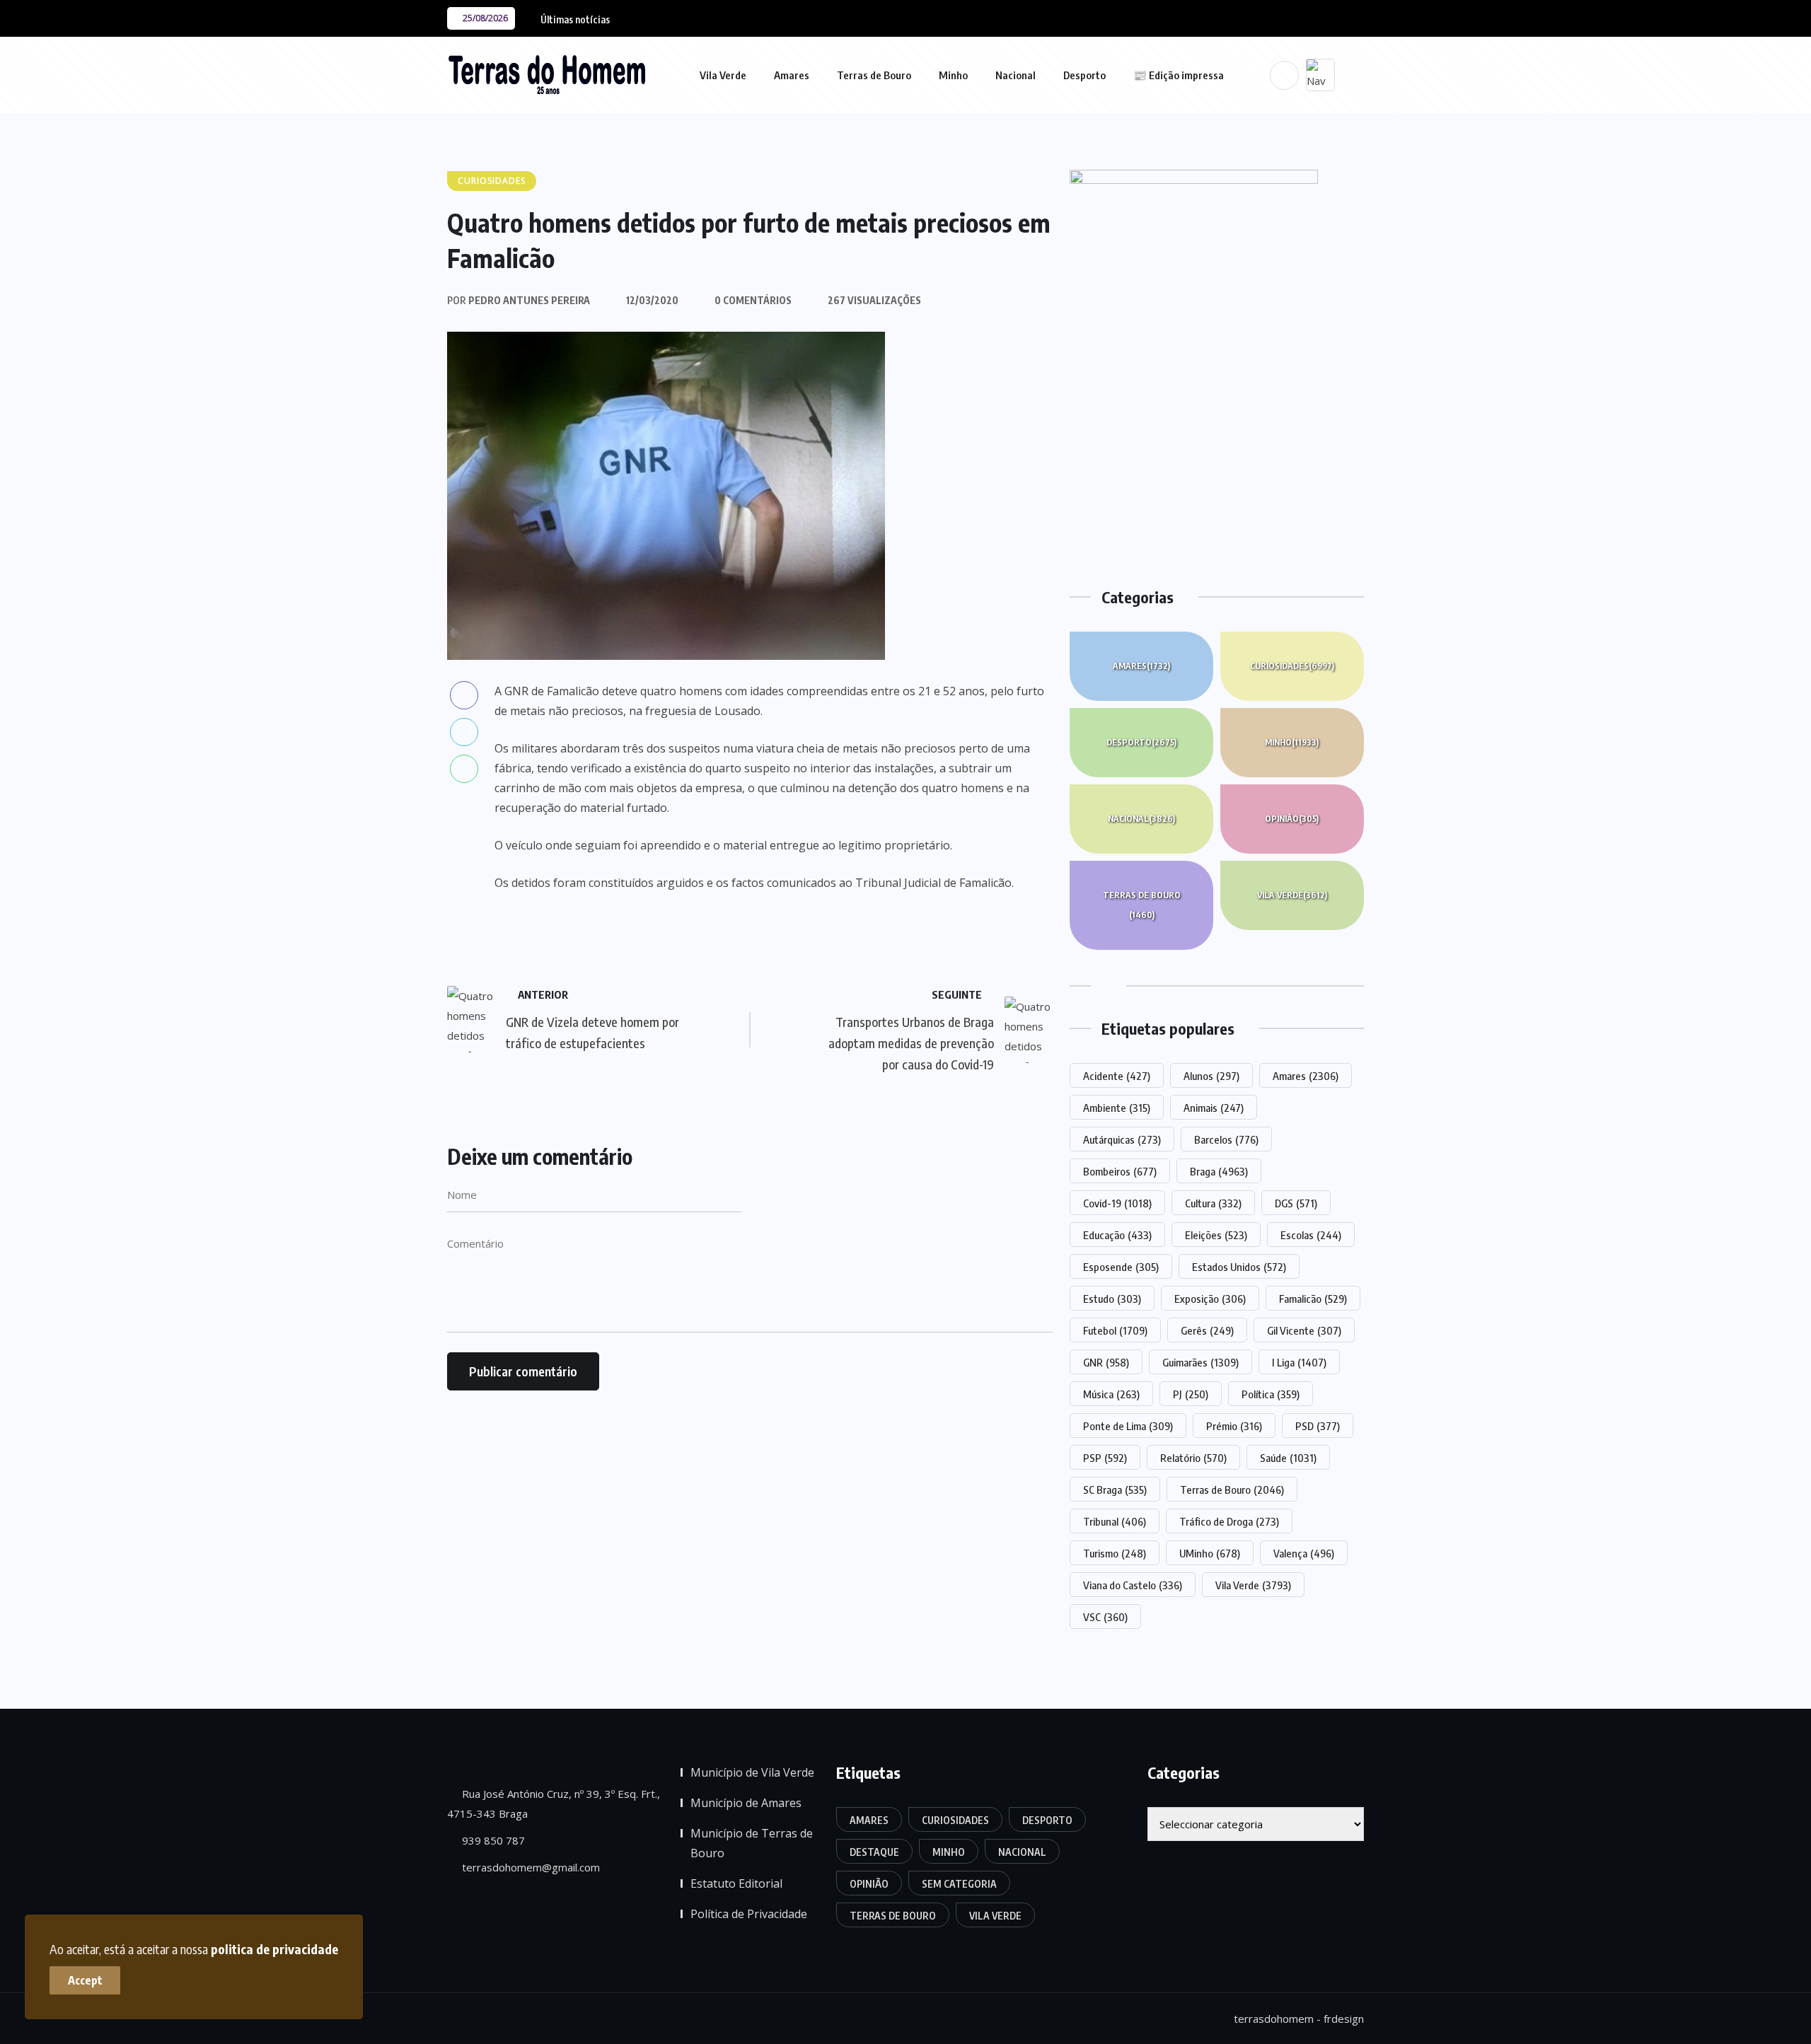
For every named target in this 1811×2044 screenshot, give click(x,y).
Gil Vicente (1304, 1330)
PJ (1191, 1394)
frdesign (1344, 2019)
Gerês (1207, 1330)
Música (1111, 1394)
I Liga (1299, 1362)
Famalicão (1313, 1299)
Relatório (1193, 1458)
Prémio (1234, 1426)
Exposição (1210, 1299)
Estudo (1112, 1299)
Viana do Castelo (1133, 1585)
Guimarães (1200, 1362)
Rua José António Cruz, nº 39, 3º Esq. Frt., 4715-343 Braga (554, 1804)
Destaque (874, 1852)
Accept (85, 1980)
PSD (1318, 1426)
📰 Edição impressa (1179, 75)
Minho (953, 75)
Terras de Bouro (874, 75)
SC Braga (1115, 1490)
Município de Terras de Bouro (752, 1843)
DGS (1296, 1203)
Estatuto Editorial (736, 1883)
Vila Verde (723, 75)
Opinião (1292, 819)
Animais (1214, 1108)
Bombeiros (1120, 1171)
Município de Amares (746, 1803)
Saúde (1288, 1458)
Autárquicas (1122, 1139)
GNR (1106, 1362)
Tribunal (1115, 1521)
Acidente (1117, 1076)
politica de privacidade (274, 1949)
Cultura (1213, 1203)
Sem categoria (959, 1884)
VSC (1105, 1617)
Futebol (1115, 1330)
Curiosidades (1292, 666)
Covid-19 (1117, 1203)
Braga (1219, 1171)
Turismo (1115, 1553)
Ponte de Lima (1128, 1426)
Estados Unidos (1239, 1267)
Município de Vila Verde (752, 1772)
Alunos (1211, 1076)
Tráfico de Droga (1229, 1521)
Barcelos (1226, 1139)
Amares (792, 75)
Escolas (1311, 1235)
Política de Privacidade (749, 1914)
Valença (1304, 1553)
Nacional (1016, 75)
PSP (1105, 1458)
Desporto (1084, 75)
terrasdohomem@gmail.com (530, 1867)
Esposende (1121, 1267)
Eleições (1216, 1235)
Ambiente (1117, 1108)
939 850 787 (492, 1840)
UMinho (1210, 1553)
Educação (1117, 1235)
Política (1271, 1394)
